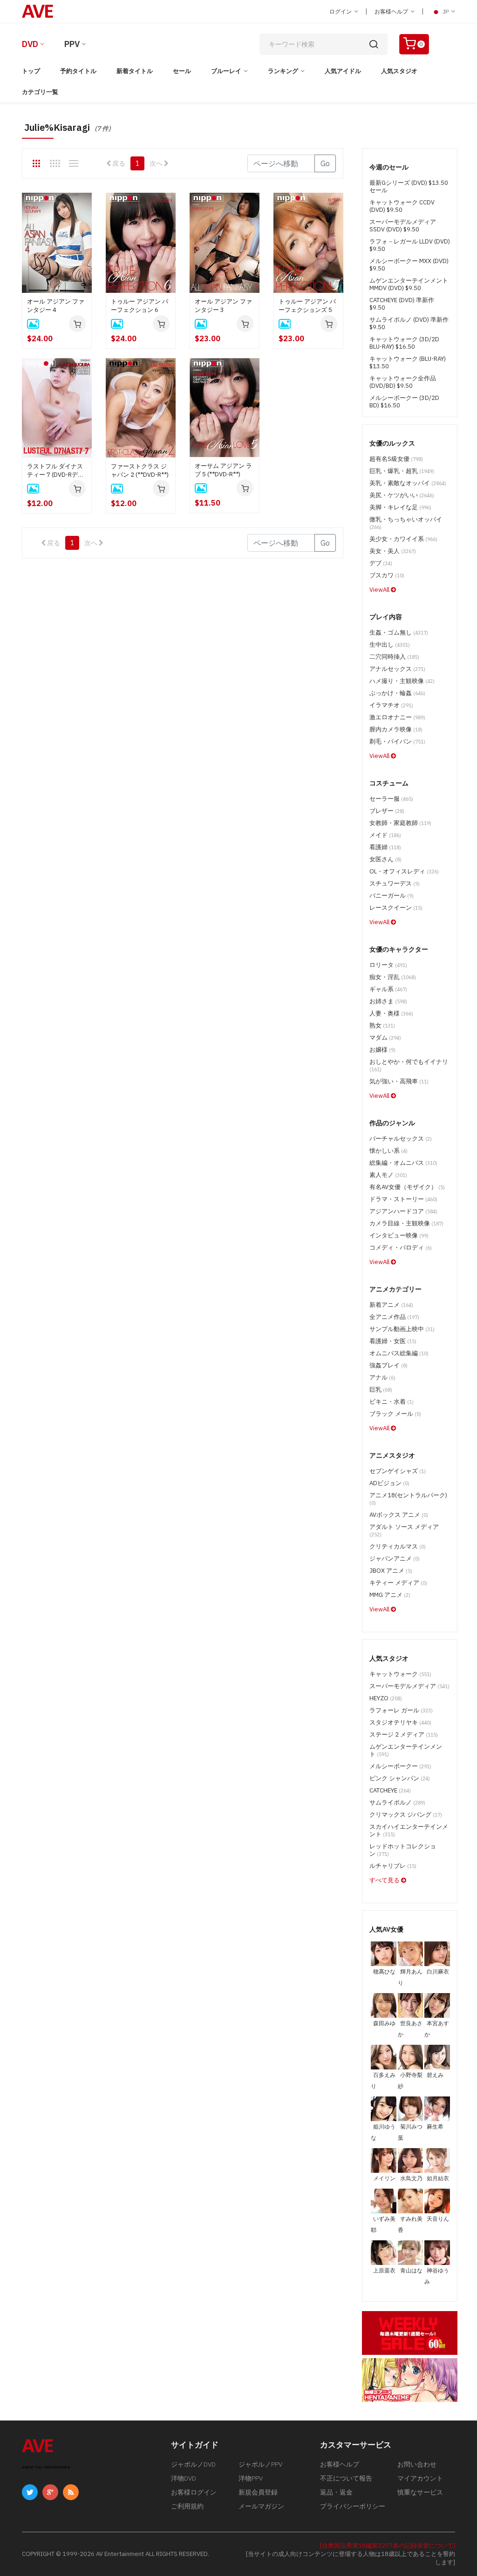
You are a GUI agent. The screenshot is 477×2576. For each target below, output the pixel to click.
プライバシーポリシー (353, 2506)
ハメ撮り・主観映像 (402, 681)
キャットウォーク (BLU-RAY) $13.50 (408, 362)
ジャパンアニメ (395, 1558)
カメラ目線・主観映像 (406, 1223)
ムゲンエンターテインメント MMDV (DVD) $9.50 (409, 284)
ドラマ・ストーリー (403, 1199)
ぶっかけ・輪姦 (397, 693)
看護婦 (385, 847)
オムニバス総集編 (399, 1353)
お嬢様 (382, 1050)
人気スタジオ (399, 71)
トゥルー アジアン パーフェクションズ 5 (307, 306)
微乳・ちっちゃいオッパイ (406, 523)
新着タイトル (135, 71)
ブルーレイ (226, 71)
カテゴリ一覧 (40, 92)
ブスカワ (387, 575)
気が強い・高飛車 (399, 1081)
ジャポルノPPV (260, 2464)
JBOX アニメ (391, 1571)
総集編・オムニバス (403, 1163)
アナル (382, 1377)
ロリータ (388, 965)
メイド (385, 835)
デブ (381, 563)
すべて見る (385, 1880)
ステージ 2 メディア (404, 1734)
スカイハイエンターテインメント (409, 1830)
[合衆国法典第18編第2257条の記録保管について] (388, 2546)
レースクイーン (396, 908)
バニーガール (392, 896)
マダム (385, 1038)
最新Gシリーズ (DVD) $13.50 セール (409, 186)
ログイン (341, 11)
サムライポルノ (397, 1802)
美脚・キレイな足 (400, 507)
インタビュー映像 (399, 1235)
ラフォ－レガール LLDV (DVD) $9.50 (410, 245)
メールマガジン (261, 2506)
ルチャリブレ (393, 1866)
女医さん (385, 859)
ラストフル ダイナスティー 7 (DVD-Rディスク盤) (55, 471)
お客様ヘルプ (392, 11)
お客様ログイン (194, 2492)
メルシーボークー (400, 1766)
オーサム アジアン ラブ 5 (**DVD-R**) (223, 470)
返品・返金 (336, 2492)
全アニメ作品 (394, 1317)
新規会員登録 (258, 2492)
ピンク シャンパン (400, 1778)
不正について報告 (346, 2478)
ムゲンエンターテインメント (406, 1750)
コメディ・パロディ (401, 1247)
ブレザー (387, 811)
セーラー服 (391, 799)
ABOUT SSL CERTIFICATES (46, 2467)
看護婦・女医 (393, 1341)
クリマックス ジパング (406, 1815)
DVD (30, 44)
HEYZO (386, 1698)
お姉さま (388, 1001)
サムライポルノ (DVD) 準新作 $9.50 (409, 323)
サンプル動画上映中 (402, 1329)
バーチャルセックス (401, 1139)
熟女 (382, 1025)
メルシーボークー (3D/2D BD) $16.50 (404, 402)
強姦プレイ (388, 1365)
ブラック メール (395, 1414)
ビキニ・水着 (392, 1402)
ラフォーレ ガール (401, 1710)
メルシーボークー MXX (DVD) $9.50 (409, 265)
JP (446, 11)
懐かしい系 (388, 1151)
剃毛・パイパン (397, 741)
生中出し (390, 645)
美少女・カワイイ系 (403, 539)
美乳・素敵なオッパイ (408, 483)
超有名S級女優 (396, 459)
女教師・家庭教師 (400, 823)
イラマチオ (391, 705)
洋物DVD (184, 2478)
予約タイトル (78, 71)
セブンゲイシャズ (398, 1471)
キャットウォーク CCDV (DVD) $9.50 (402, 206)
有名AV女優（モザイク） (407, 1187)
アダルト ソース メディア (404, 1530)
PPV (72, 44)
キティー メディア (398, 1583)
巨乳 (381, 1389)
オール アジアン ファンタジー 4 (56, 306)
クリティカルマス (398, 1546)
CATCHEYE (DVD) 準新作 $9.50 (402, 304)
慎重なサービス (420, 2492)
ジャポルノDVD (193, 2464)
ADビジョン (389, 1483)
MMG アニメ (390, 1595)
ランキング (283, 71)
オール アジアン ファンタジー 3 (223, 306)
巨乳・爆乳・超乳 (402, 471)
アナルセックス (397, 669)
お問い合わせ (417, 2464)
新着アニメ (391, 1305)
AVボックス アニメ (399, 1515)
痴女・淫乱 (393, 977)
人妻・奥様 (391, 1013)
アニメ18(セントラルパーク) (408, 1499)
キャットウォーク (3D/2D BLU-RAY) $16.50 (404, 343)
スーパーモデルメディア (409, 1686)
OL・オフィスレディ (404, 871)
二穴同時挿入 (394, 657)
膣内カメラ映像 (396, 729)
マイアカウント (420, 2478)
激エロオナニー (397, 717)
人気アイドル (343, 71)
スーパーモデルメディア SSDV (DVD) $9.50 (403, 226)
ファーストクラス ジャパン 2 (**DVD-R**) (140, 470)
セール (182, 71)
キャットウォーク (400, 1674)
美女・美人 (393, 551)
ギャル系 (388, 989)
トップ (31, 71)
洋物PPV (251, 2478)
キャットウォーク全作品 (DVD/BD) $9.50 (403, 382)
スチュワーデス (395, 883)
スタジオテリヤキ (400, 1722)
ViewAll (380, 590)
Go (325, 163)
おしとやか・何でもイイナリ (409, 1065)
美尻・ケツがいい (402, 495)
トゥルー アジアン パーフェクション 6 (140, 306)
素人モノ (388, 1175)
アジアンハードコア (403, 1211)
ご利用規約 (187, 2506)
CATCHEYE (390, 1790)
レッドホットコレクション (403, 1850)
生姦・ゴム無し (399, 632)
